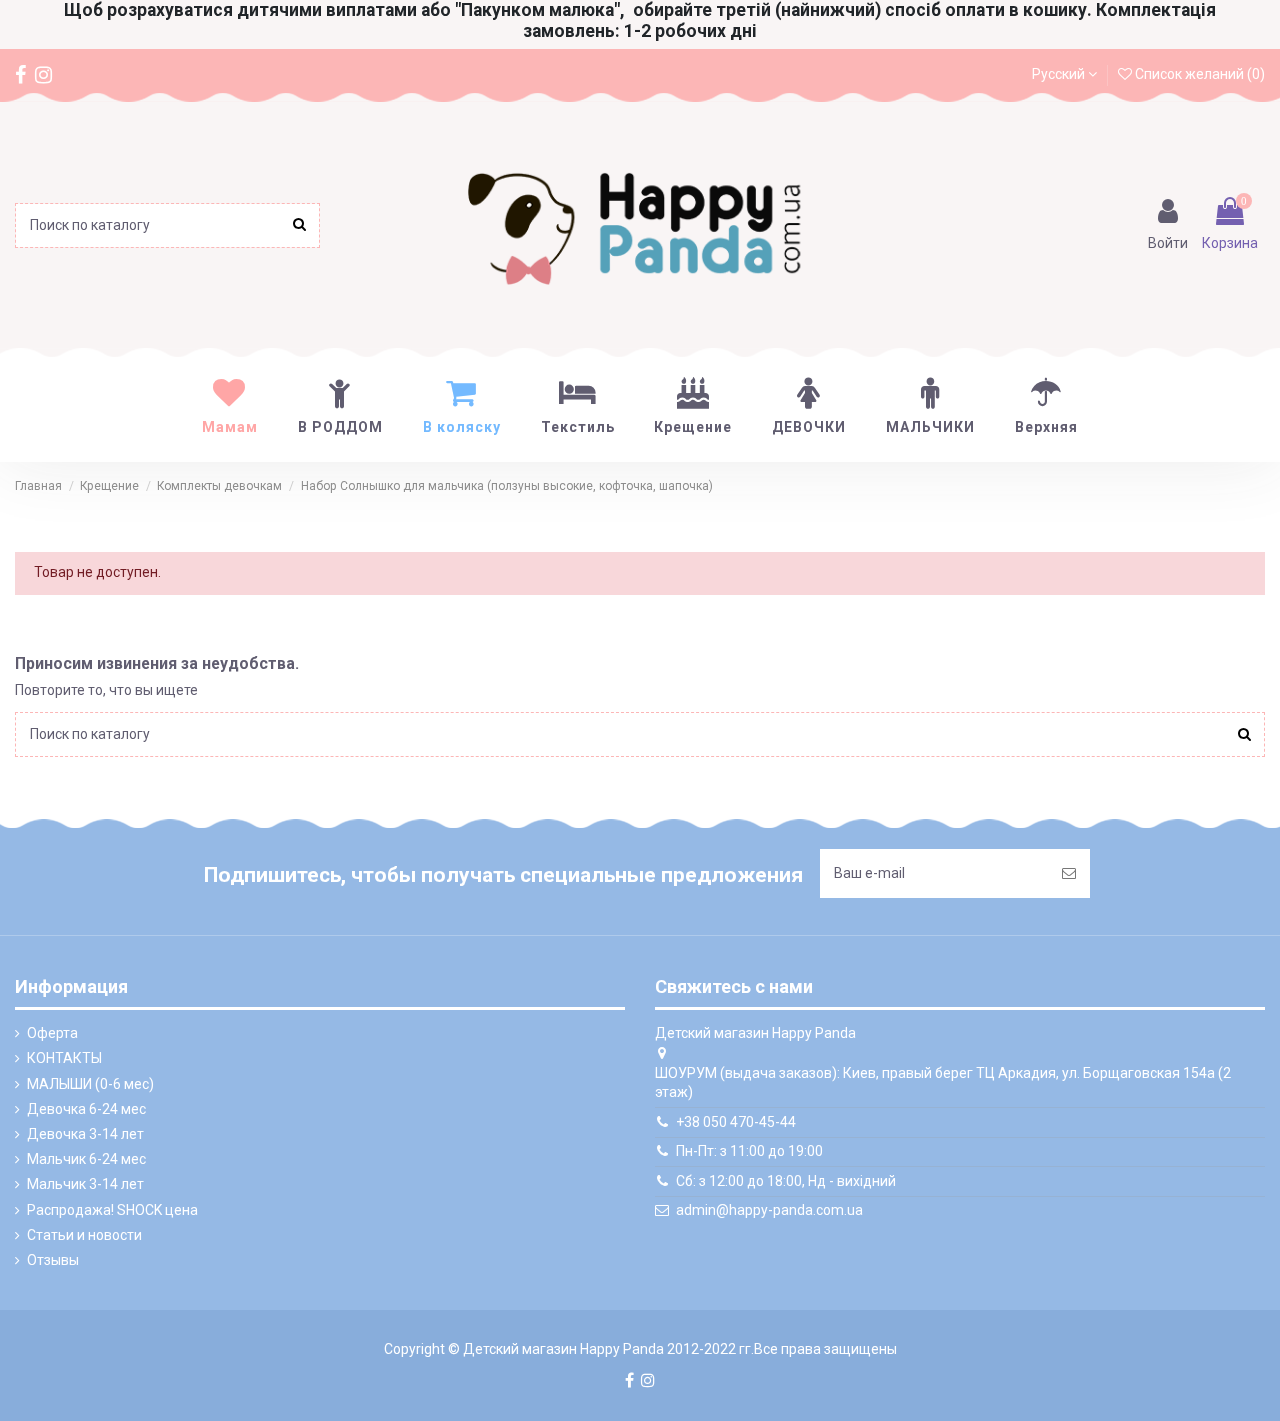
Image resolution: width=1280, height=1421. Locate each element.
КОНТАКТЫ (64, 1058)
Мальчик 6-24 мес (86, 1159)
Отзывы (53, 1260)
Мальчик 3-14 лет (85, 1184)
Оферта (52, 1033)
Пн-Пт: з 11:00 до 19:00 (749, 1151)
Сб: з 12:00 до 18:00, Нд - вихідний (786, 1181)
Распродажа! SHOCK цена (112, 1210)
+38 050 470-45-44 (736, 1122)
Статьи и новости (84, 1235)
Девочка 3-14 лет (85, 1134)
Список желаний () (1198, 74)
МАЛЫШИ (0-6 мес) (90, 1084)
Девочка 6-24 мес (86, 1109)
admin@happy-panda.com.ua (769, 1210)
